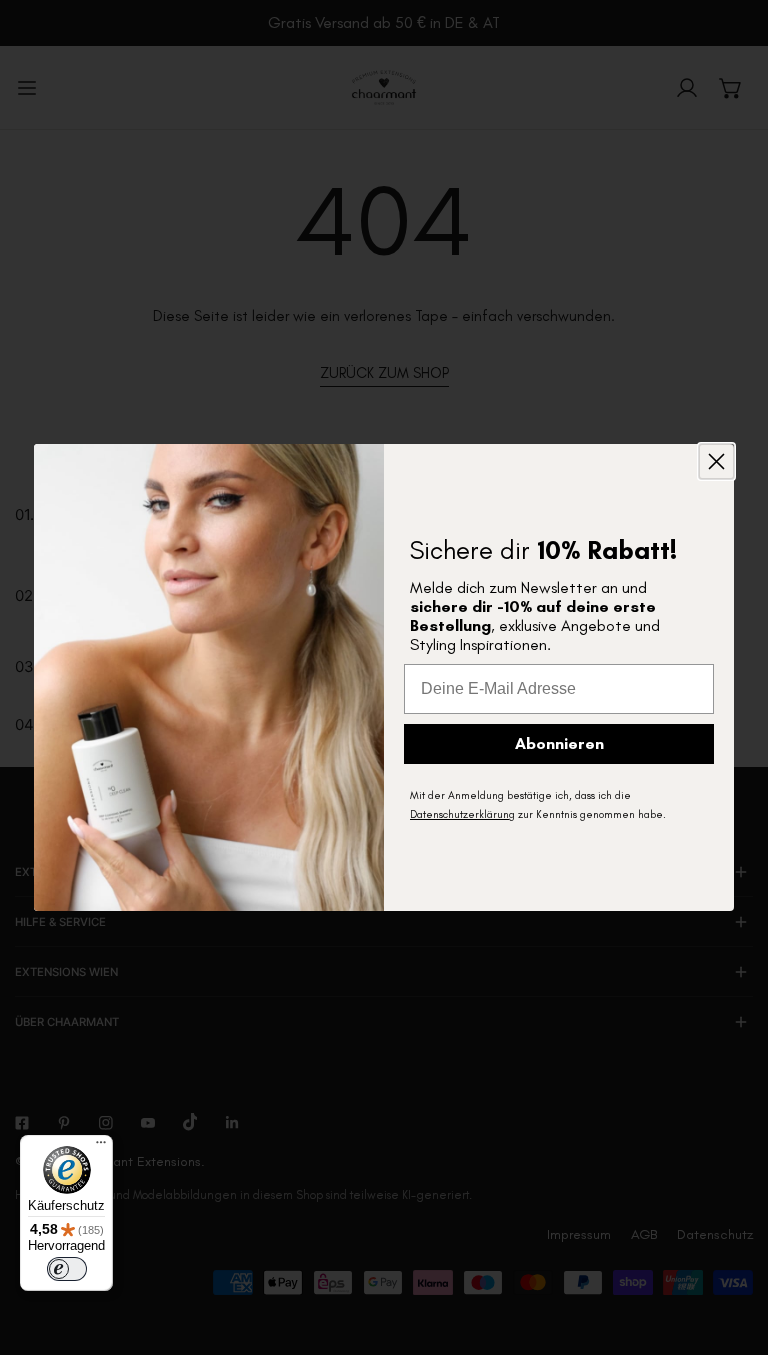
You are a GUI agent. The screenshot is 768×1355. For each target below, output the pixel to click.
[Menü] (101, 1147)
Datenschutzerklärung (462, 814)
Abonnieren (559, 743)
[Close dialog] (716, 461)
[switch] (67, 1269)
